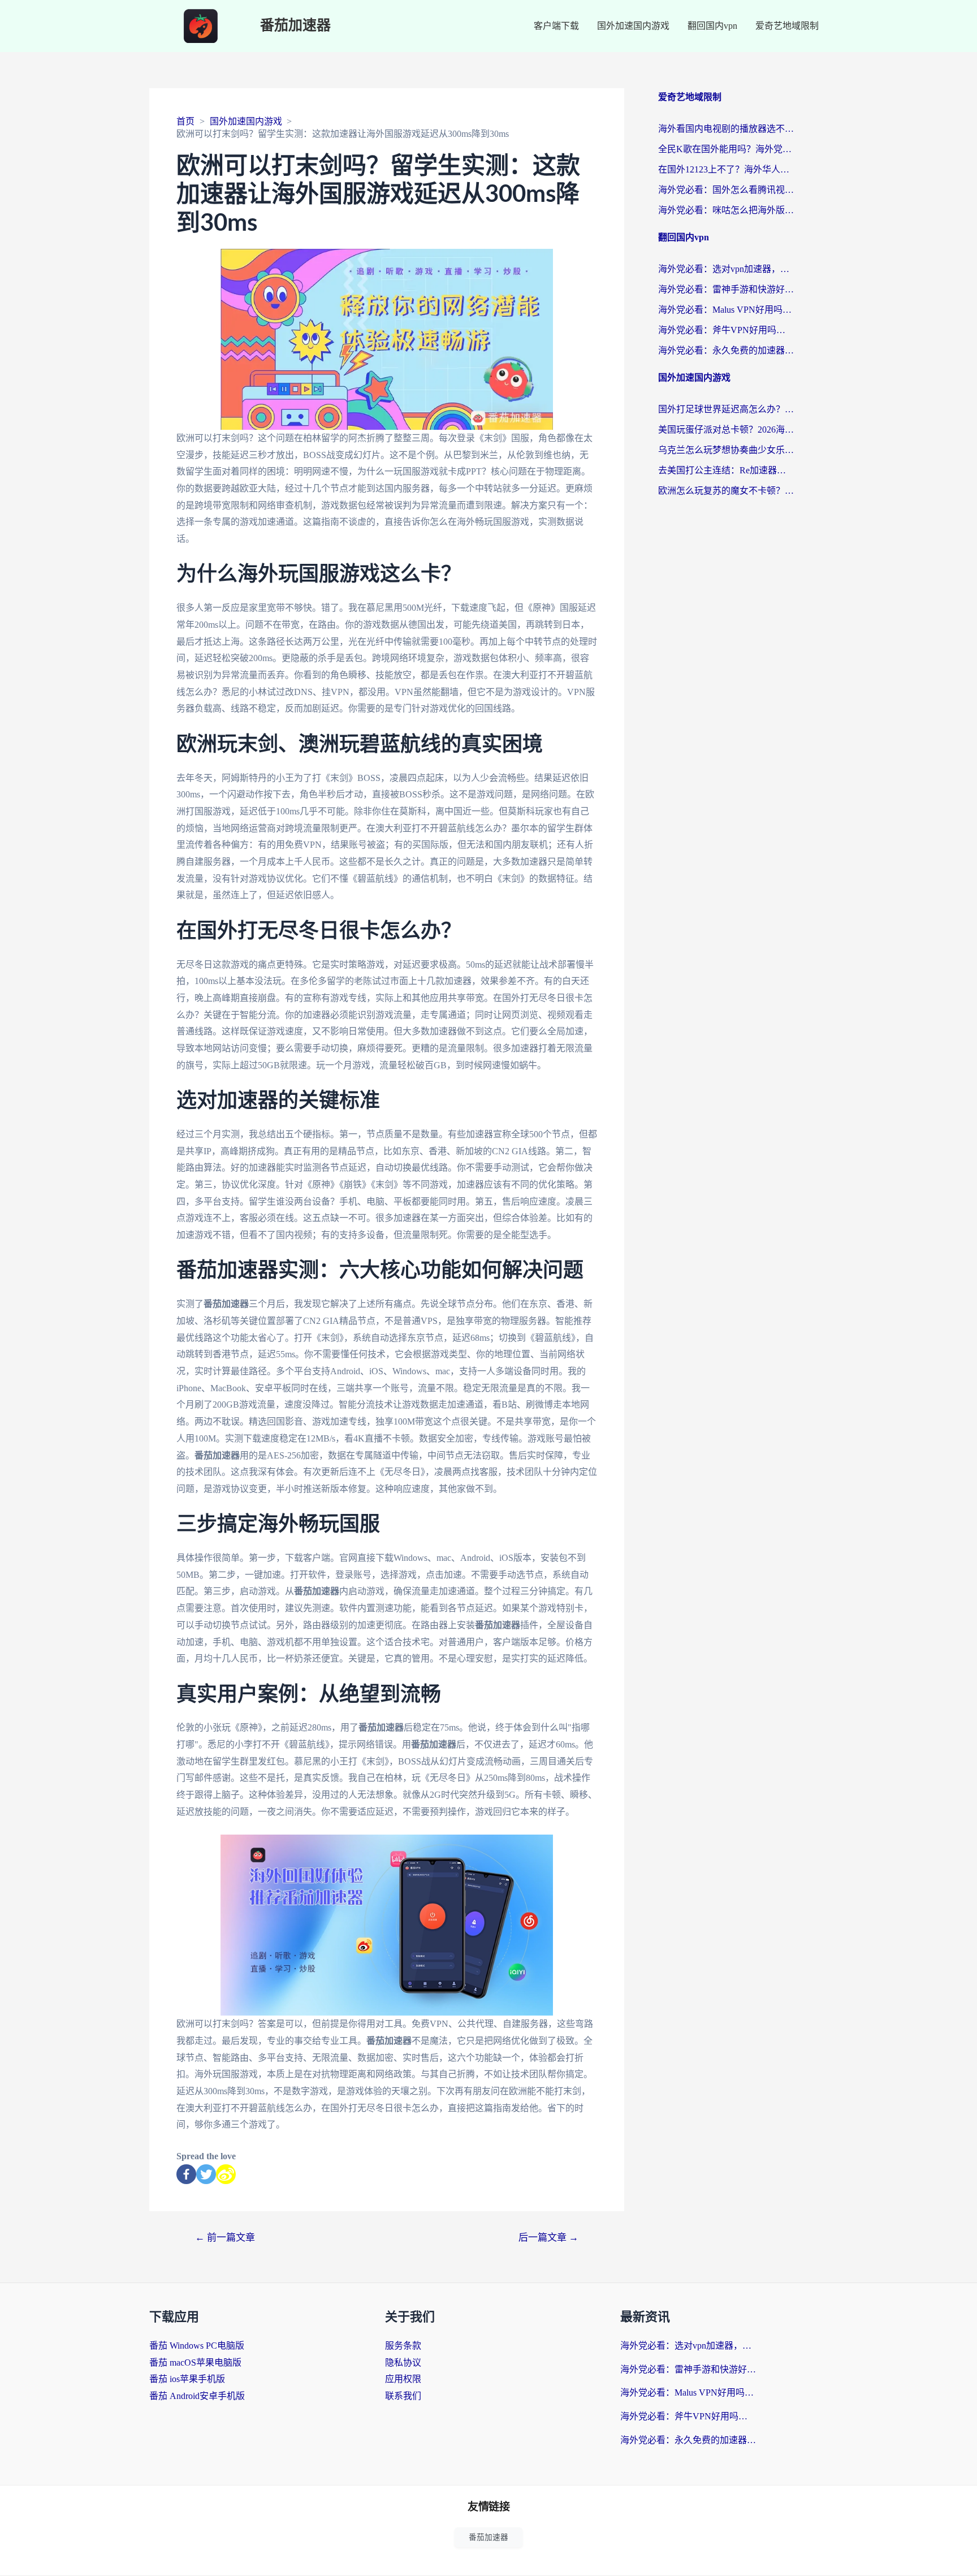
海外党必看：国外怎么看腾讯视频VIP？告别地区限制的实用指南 (726, 190)
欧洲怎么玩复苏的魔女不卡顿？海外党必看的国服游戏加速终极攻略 (726, 491)
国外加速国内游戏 (633, 26)
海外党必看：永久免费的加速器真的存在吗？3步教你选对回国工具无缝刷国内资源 (726, 350)
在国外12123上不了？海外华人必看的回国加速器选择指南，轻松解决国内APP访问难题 (726, 169)
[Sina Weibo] (226, 2174)
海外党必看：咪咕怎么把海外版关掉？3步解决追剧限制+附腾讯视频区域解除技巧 (726, 210)
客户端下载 (556, 26)
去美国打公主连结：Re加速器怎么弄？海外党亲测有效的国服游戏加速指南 (726, 470)
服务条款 (403, 2346)
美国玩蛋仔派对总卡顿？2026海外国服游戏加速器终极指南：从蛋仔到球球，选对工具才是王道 (726, 430)
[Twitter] (206, 2174)
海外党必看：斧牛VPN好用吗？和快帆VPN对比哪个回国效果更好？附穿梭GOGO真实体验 (726, 330)
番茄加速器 (295, 26)
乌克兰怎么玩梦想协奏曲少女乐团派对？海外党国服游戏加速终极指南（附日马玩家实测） (726, 450)
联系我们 (403, 2396)
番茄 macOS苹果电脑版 (195, 2363)
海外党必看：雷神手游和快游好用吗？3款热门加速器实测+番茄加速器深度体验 (726, 289)
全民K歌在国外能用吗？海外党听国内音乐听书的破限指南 (726, 149)
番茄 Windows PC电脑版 (197, 2346)
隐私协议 (403, 2363)
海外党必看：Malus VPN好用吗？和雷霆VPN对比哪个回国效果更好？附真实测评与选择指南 (726, 310)
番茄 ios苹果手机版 (187, 2379)
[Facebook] (186, 2174)
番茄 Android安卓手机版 (197, 2396)
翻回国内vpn (712, 26)
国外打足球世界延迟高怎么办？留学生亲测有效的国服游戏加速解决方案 (726, 409)
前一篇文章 (225, 2238)
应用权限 (403, 2379)
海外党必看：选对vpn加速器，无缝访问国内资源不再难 (726, 269)
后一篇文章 (548, 2238)
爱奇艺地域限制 (787, 26)
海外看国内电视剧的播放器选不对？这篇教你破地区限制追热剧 (726, 129)
